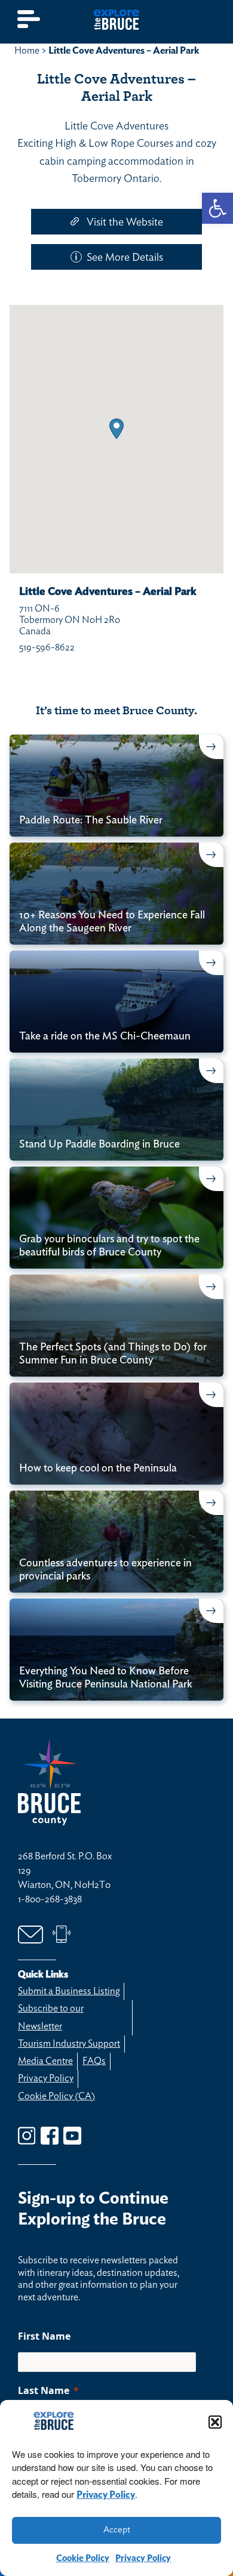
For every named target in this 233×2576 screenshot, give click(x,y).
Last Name (44, 2390)
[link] (217, 208)
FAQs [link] (94, 2061)
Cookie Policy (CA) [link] (56, 2096)
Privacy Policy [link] (106, 2495)
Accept (117, 2530)
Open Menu (29, 19)
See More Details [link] (125, 258)
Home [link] (27, 51)
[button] (215, 2422)
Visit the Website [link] (125, 223)
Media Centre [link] (45, 2061)
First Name (44, 2336)
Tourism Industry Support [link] (69, 2044)
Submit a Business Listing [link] (69, 1991)
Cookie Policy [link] (83, 2558)
